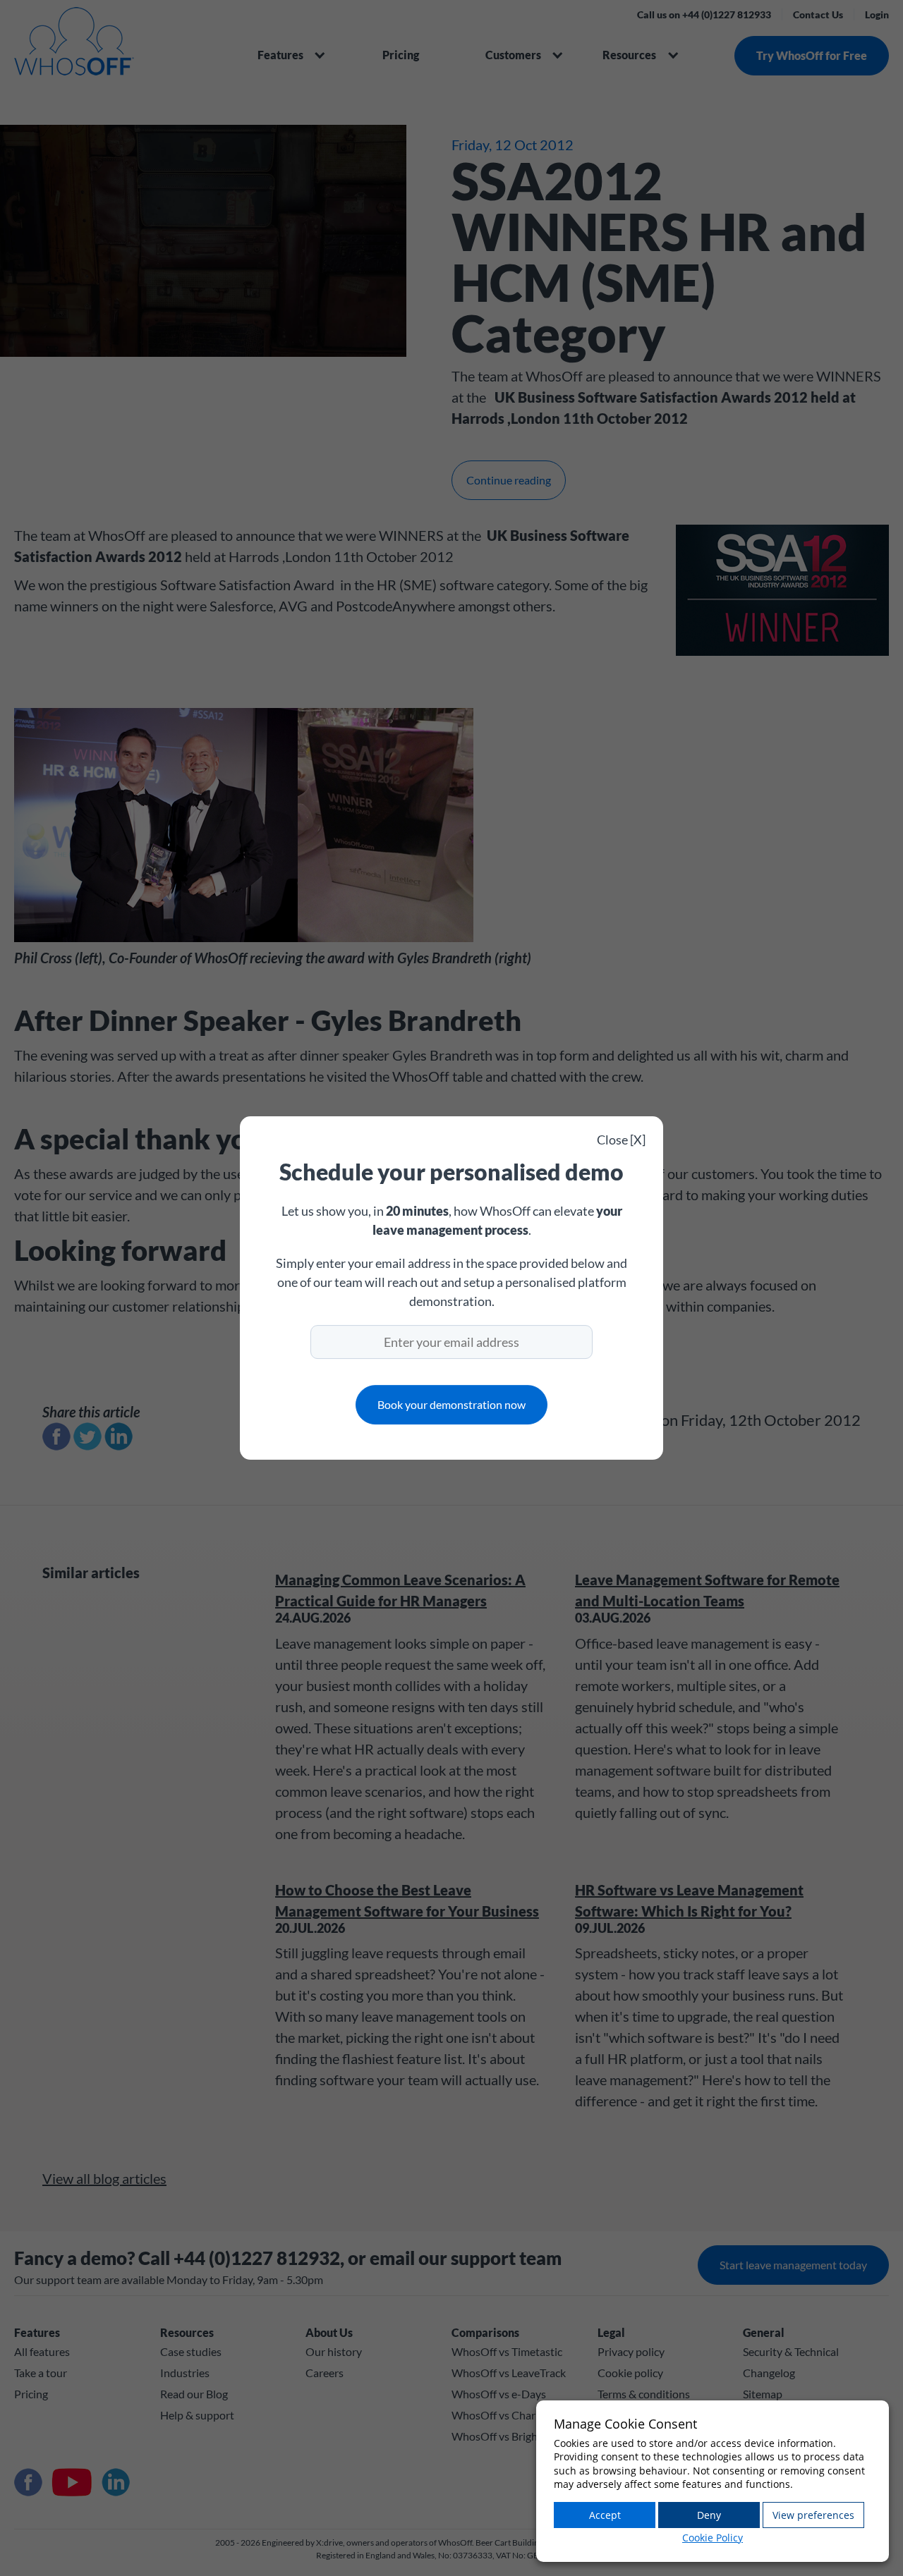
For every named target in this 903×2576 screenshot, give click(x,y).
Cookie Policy (713, 2538)
